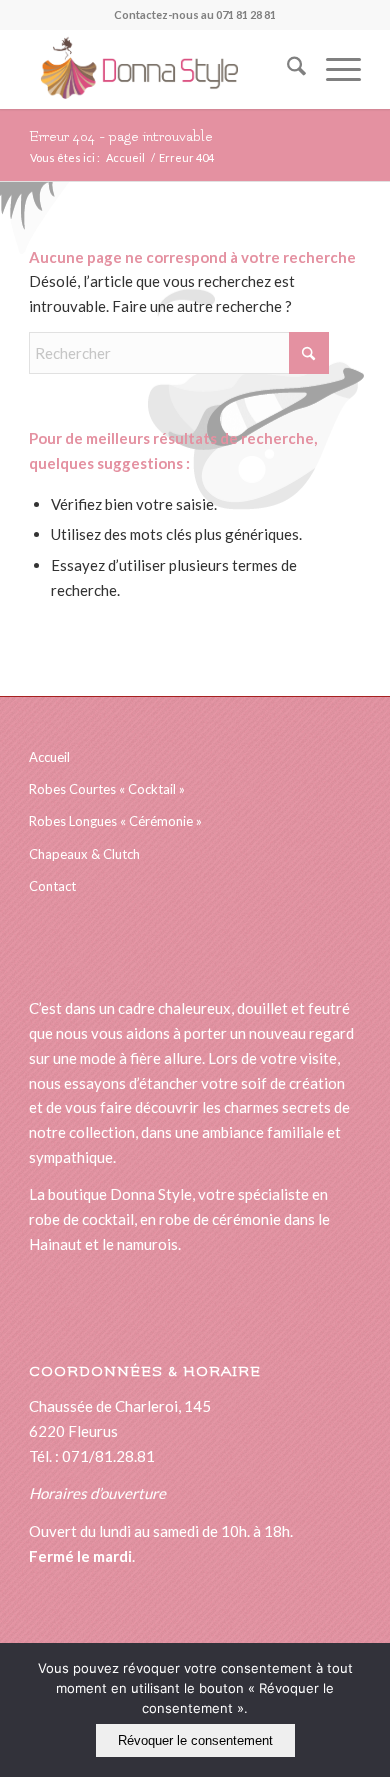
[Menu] (333, 69)
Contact (52, 886)
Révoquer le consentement (195, 1740)
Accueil (49, 757)
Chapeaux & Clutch (84, 854)
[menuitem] (286, 69)
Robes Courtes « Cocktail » (107, 789)
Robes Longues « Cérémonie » (115, 821)
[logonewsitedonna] (161, 69)
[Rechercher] (286, 69)
